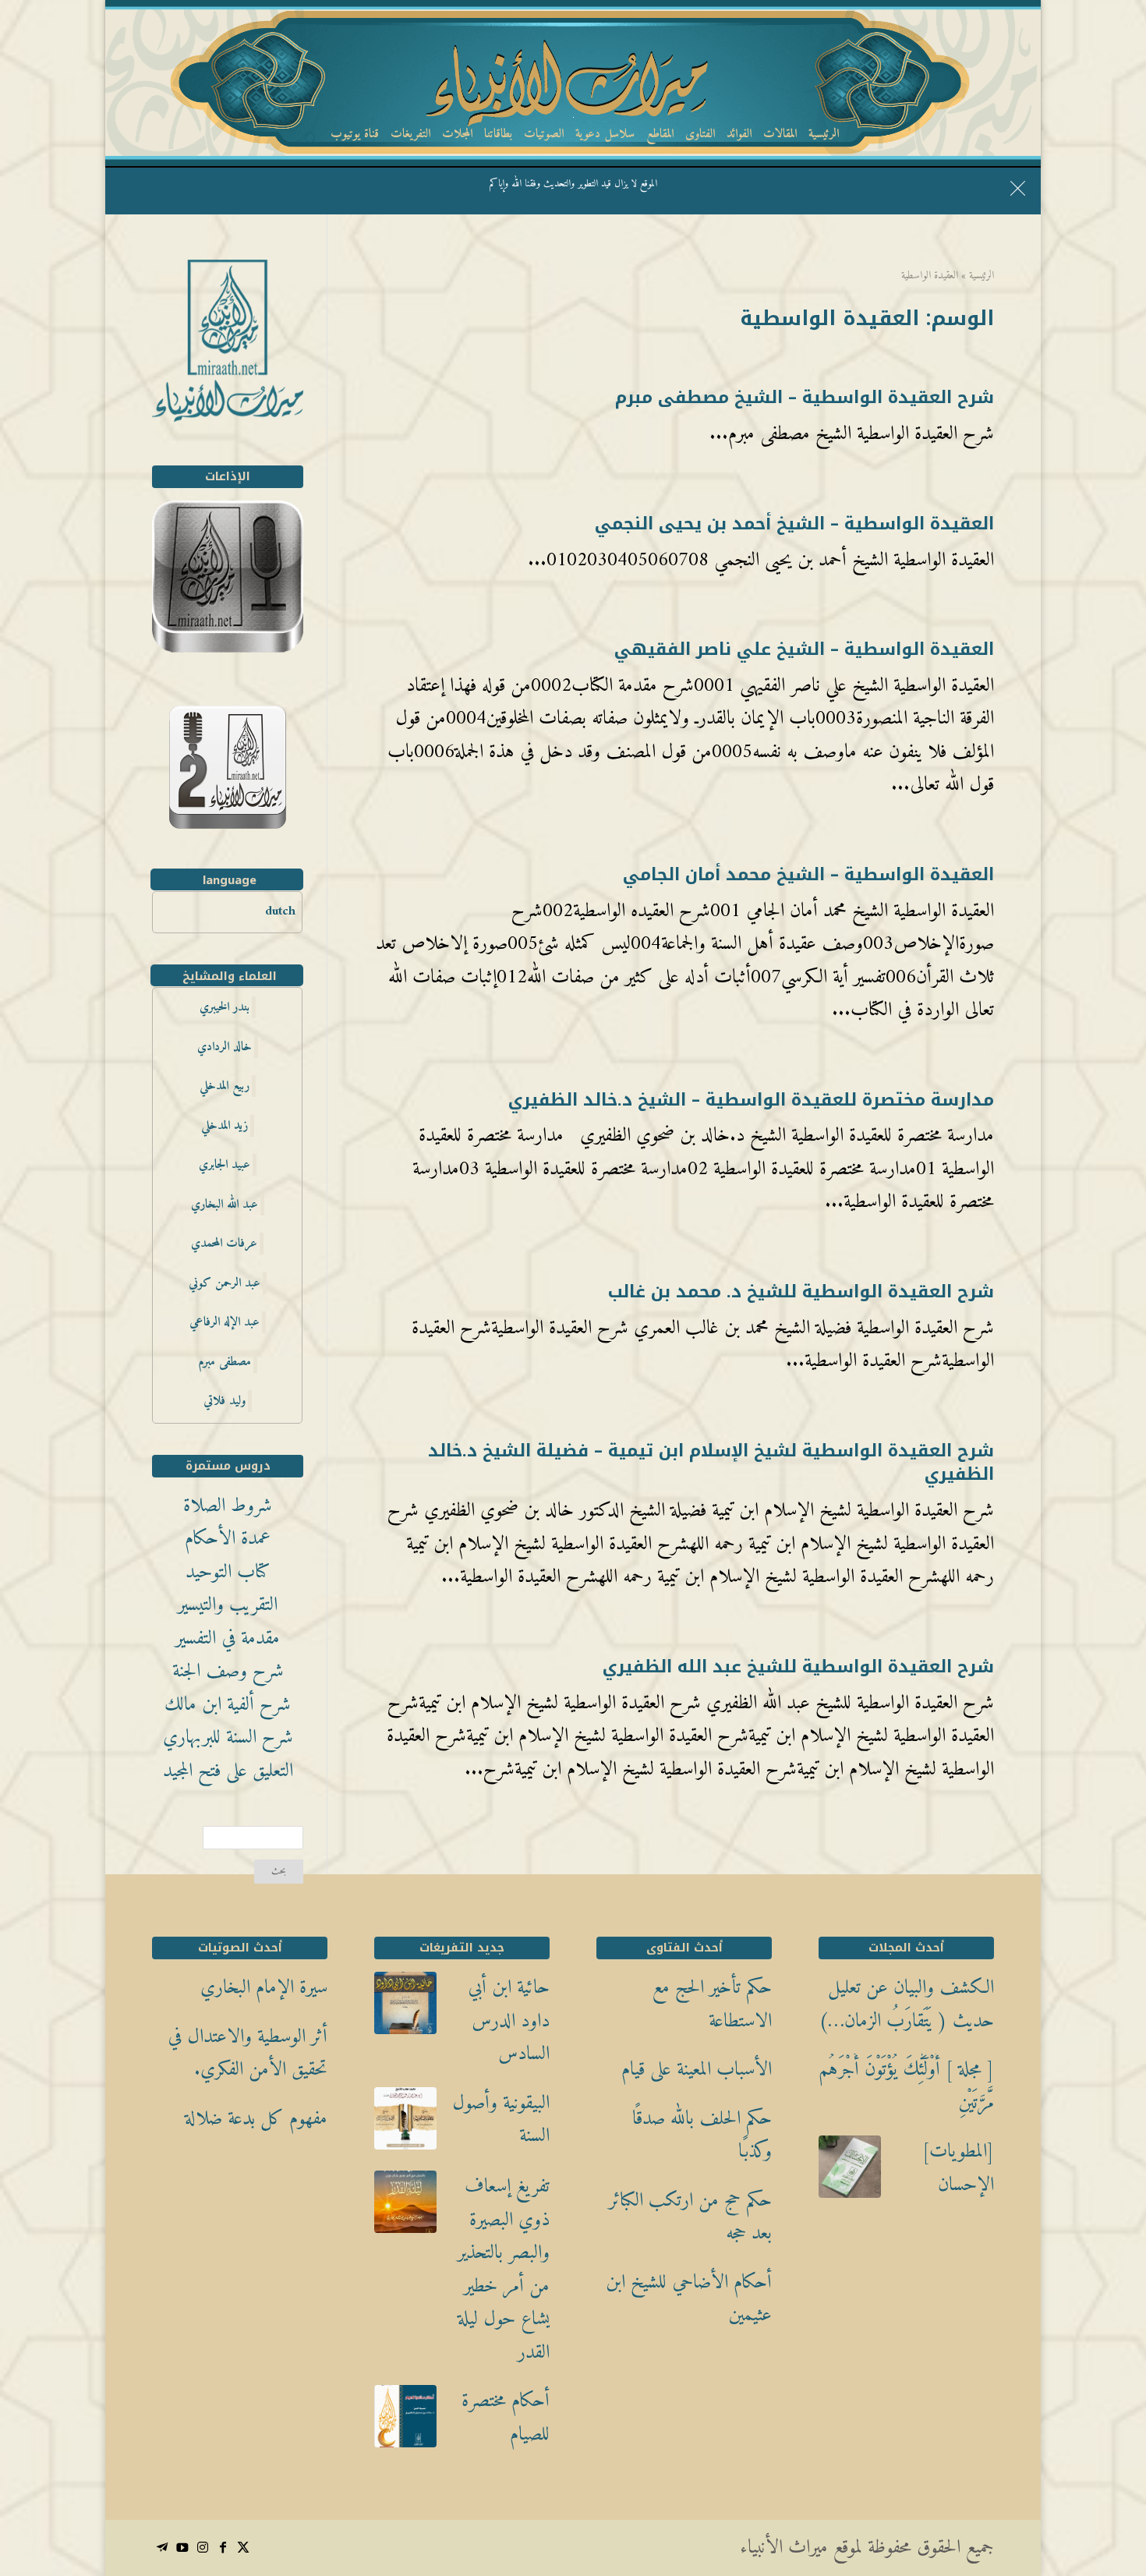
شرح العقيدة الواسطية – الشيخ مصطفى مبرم (805, 398)
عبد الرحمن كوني (225, 1283)
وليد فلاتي (225, 1401)
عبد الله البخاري (225, 1205)
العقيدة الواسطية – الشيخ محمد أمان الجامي (808, 875)
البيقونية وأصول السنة (501, 2120)
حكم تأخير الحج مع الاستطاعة (712, 2005)
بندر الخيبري (225, 1007)
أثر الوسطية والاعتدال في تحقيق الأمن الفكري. (248, 2054)
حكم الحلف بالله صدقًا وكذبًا (702, 2136)
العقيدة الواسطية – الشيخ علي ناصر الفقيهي (804, 649)
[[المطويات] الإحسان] (850, 2173)
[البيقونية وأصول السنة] (405, 2125)
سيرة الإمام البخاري (264, 1989)
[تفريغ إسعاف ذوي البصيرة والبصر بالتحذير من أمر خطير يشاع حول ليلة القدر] (405, 2208)
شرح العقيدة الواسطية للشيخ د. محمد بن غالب (801, 1292)
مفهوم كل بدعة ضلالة (256, 2120)
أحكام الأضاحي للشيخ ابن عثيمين (689, 2300)
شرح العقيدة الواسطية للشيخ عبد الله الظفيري (798, 1667)
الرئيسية (982, 276)
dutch (280, 911)
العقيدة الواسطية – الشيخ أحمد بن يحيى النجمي (794, 524)
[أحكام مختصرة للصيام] (405, 2422)
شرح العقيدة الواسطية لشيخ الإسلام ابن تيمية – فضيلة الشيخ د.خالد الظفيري (711, 1463)
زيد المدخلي (225, 1126)
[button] (1107, 2472)
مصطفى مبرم (225, 1362)
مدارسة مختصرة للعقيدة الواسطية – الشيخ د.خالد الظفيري (751, 1100)
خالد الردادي (225, 1047)
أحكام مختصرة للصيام (506, 2418)
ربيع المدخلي (225, 1086)
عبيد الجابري (225, 1165)
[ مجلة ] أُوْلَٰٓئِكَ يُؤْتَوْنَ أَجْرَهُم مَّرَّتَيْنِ (906, 2087)
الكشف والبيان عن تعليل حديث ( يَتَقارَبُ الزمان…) (906, 2005)
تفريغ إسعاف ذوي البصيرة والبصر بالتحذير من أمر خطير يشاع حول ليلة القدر (504, 2270)
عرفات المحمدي (224, 1244)
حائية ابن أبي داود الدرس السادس (509, 2022)
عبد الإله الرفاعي (225, 1322)
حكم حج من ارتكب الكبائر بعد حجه (690, 2218)
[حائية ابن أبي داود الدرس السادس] (405, 2009)
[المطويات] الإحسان (958, 2169)
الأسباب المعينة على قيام (697, 2070)
